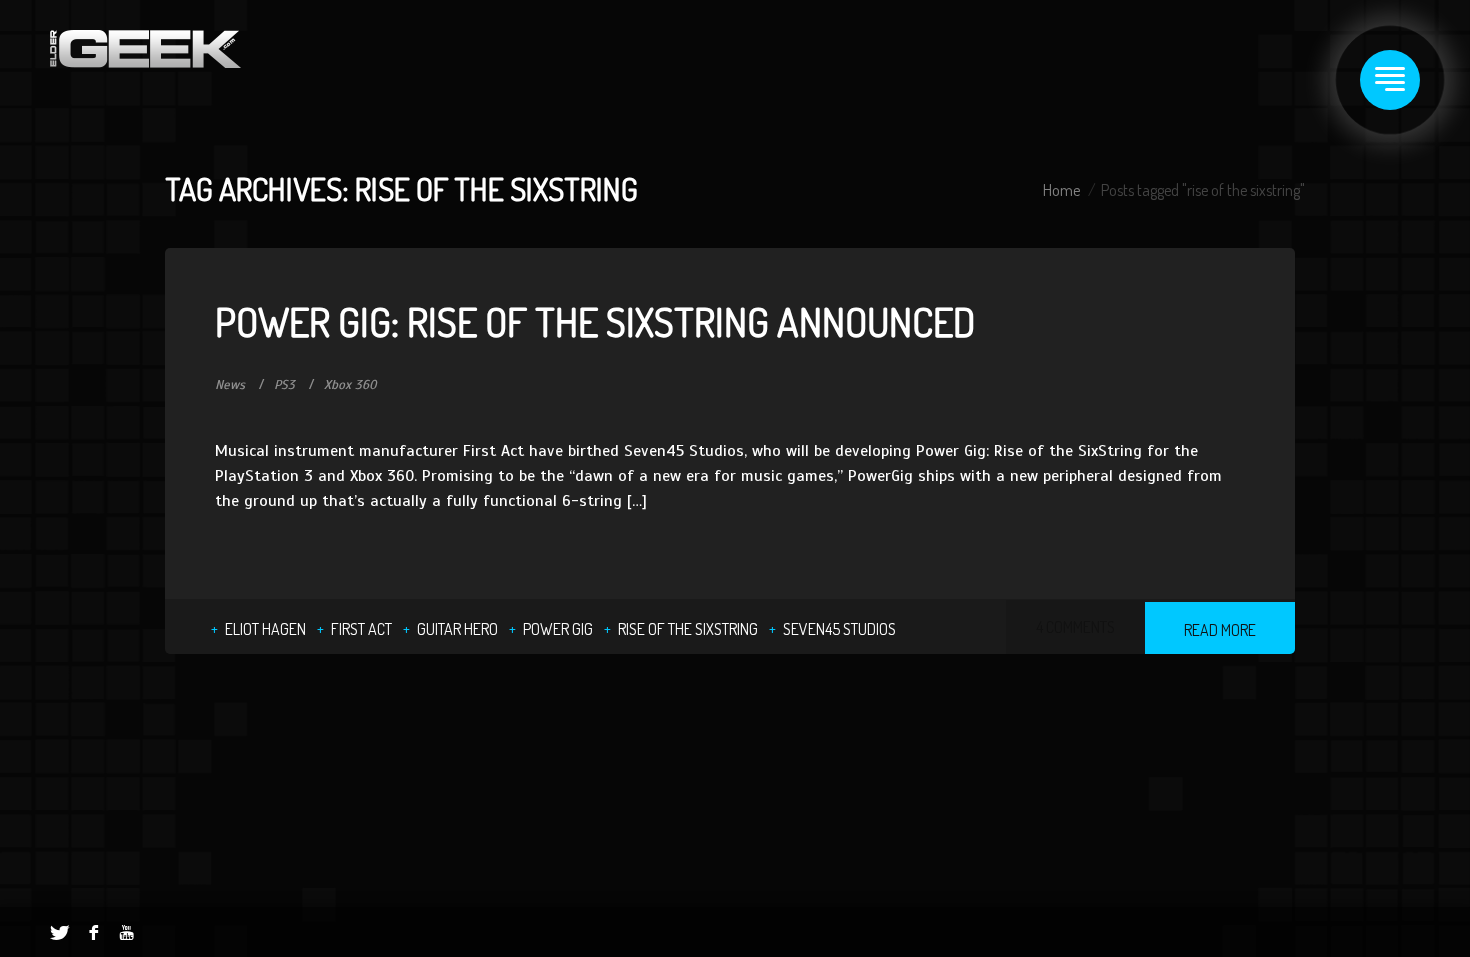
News (230, 385)
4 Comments (1075, 627)
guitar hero (457, 629)
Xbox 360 (350, 385)
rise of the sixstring (688, 629)
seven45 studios (839, 629)
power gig (558, 629)
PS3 (284, 385)
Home (1061, 190)
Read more (1220, 630)
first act (361, 629)
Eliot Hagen (265, 629)
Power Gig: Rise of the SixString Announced (595, 321)
